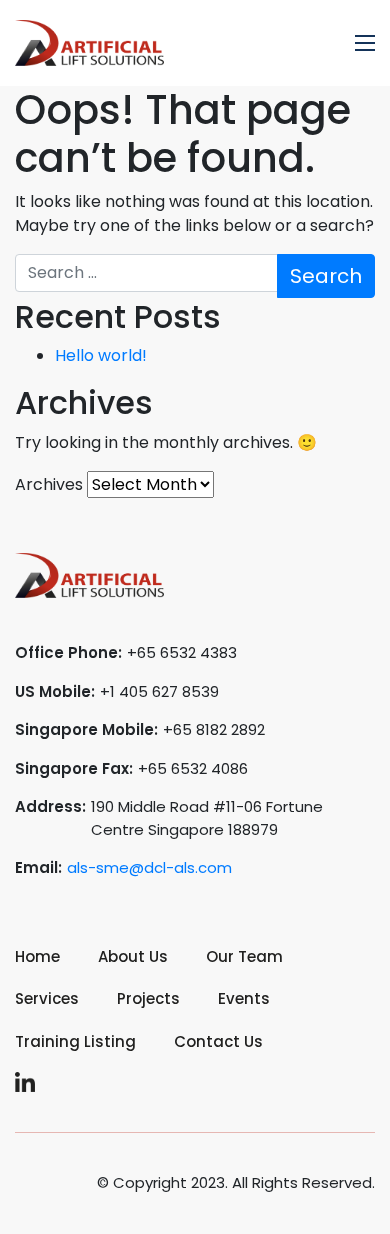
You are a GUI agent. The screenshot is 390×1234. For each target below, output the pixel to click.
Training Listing (75, 1041)
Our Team (244, 956)
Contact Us (218, 1041)
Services (47, 998)
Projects (148, 998)
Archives (49, 484)
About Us (133, 956)
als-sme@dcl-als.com (149, 867)
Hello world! (101, 355)
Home (37, 956)
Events (244, 998)
